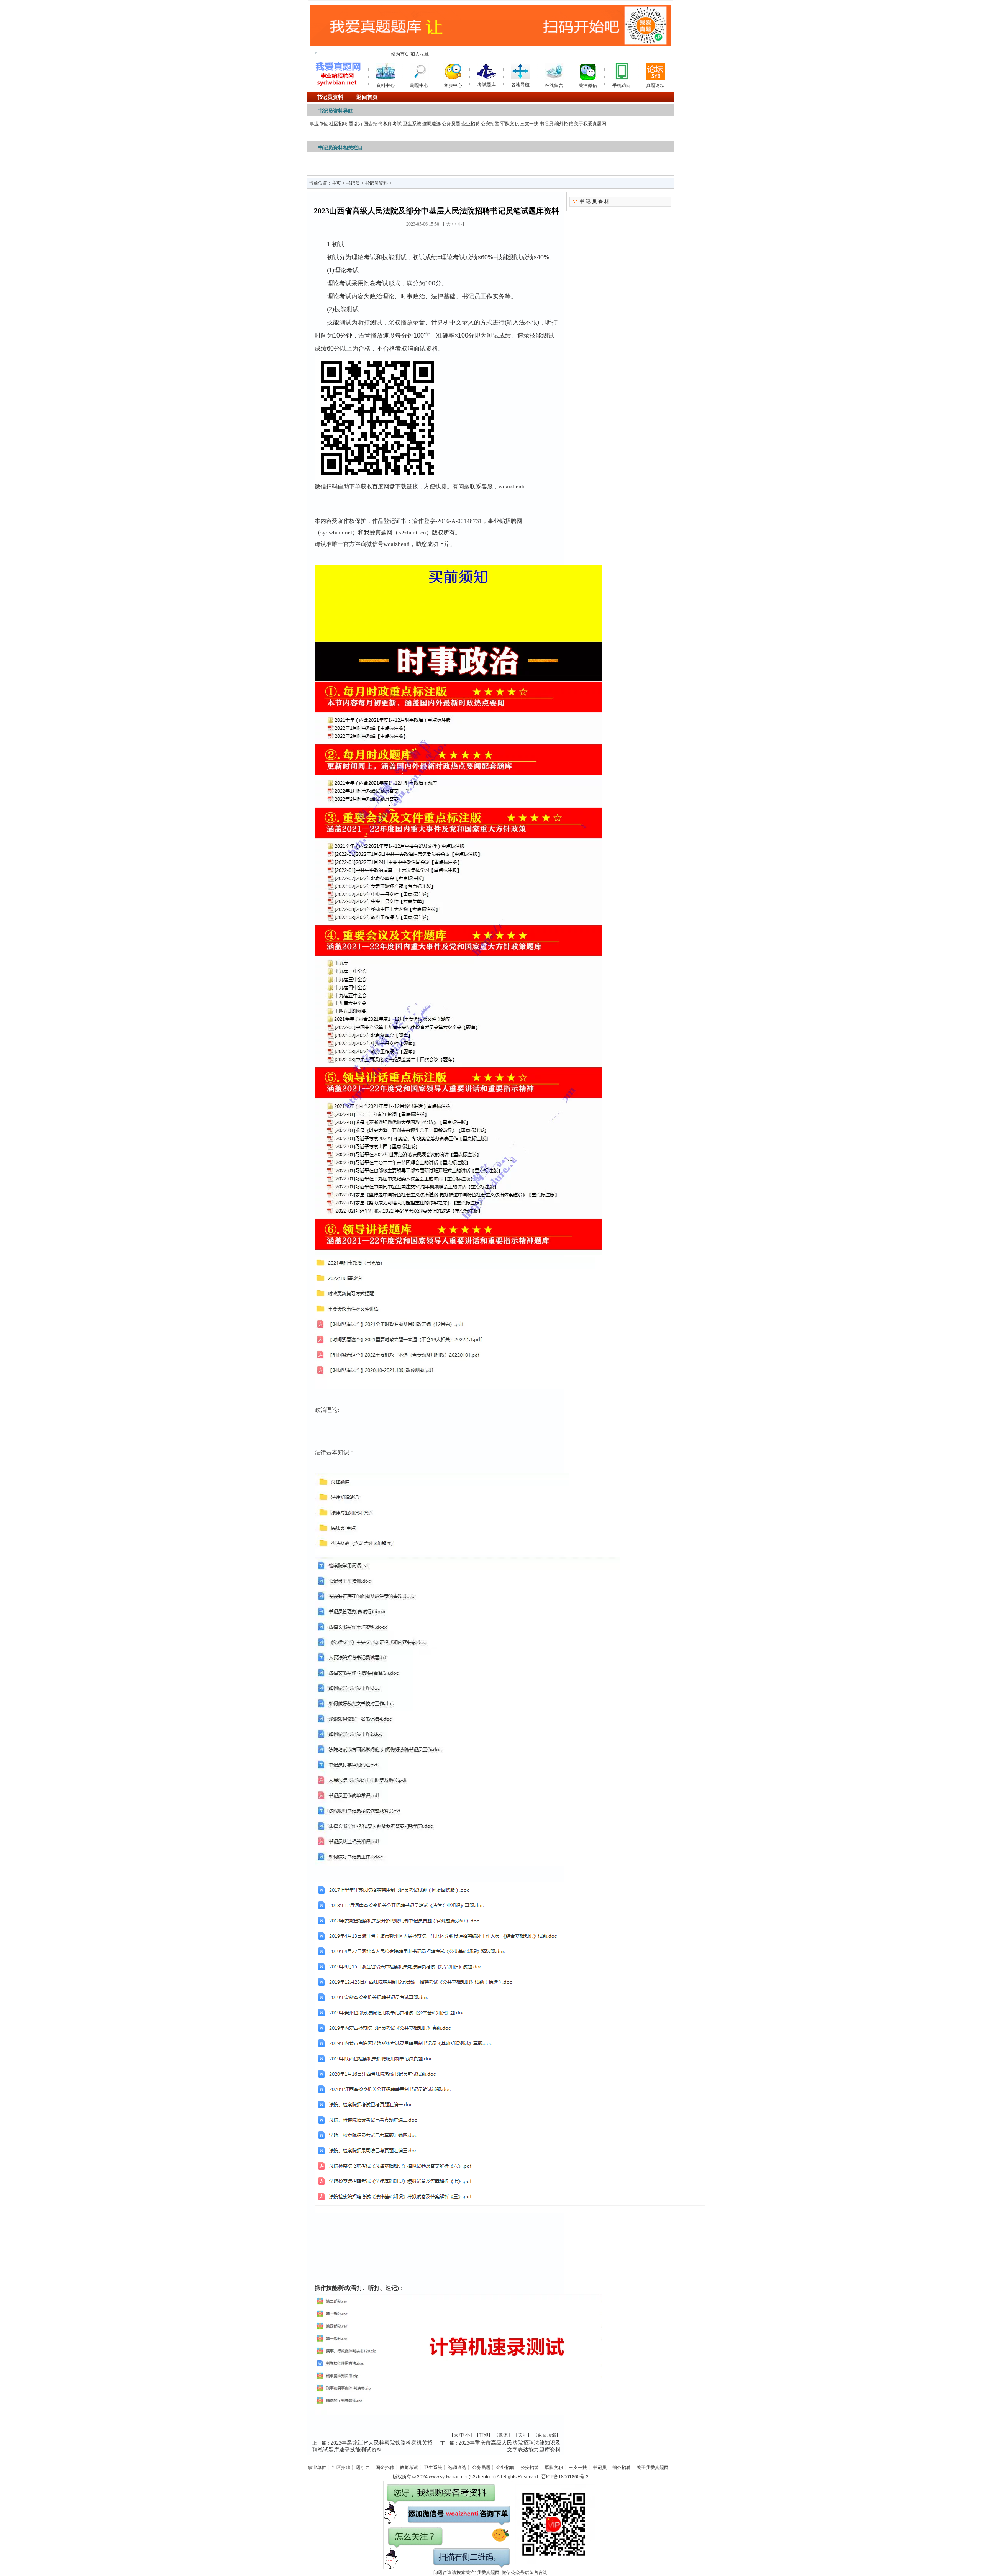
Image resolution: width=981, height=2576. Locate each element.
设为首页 (400, 54)
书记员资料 (376, 183)
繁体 (503, 2435)
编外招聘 (564, 124)
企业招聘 (471, 124)
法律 (320, 1452)
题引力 (356, 124)
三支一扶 (529, 124)
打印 (484, 2435)
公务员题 (451, 124)
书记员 (546, 124)
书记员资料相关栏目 (340, 148)
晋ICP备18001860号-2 (565, 2477)
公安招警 (490, 124)
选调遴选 (431, 124)
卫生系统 (412, 124)
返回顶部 (547, 2435)
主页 (336, 183)
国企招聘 (373, 124)
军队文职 (510, 124)
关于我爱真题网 (590, 124)
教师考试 (392, 124)
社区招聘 (338, 124)
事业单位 (319, 124)
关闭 (523, 2435)
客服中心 (453, 84)
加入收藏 (420, 54)
